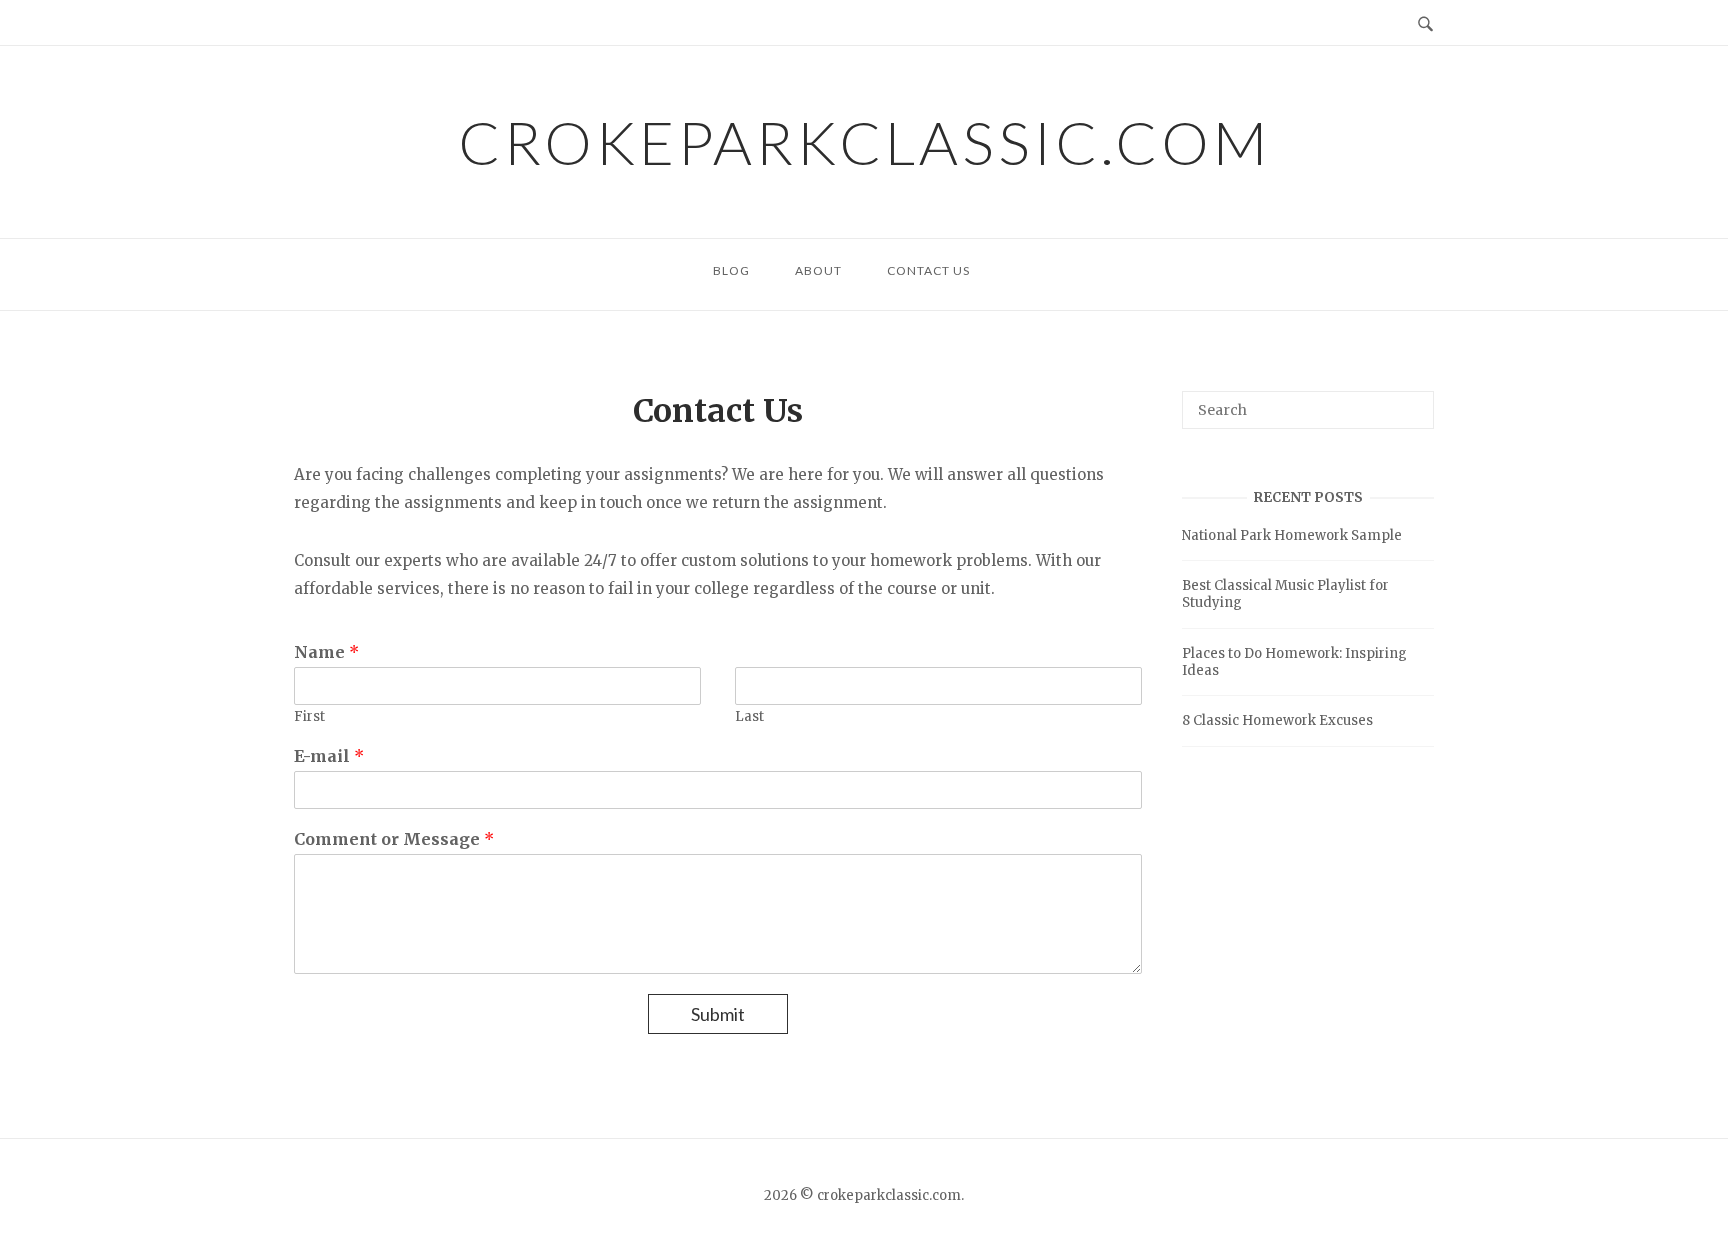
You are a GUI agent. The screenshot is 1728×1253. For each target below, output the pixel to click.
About (818, 270)
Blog (731, 270)
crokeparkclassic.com (864, 142)
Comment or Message (394, 839)
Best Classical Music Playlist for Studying (1285, 594)
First (309, 717)
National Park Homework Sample (1292, 535)
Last (749, 717)
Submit (718, 1014)
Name (326, 652)
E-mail (329, 756)
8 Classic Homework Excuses (1277, 720)
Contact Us (928, 270)
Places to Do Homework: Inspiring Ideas (1294, 662)
